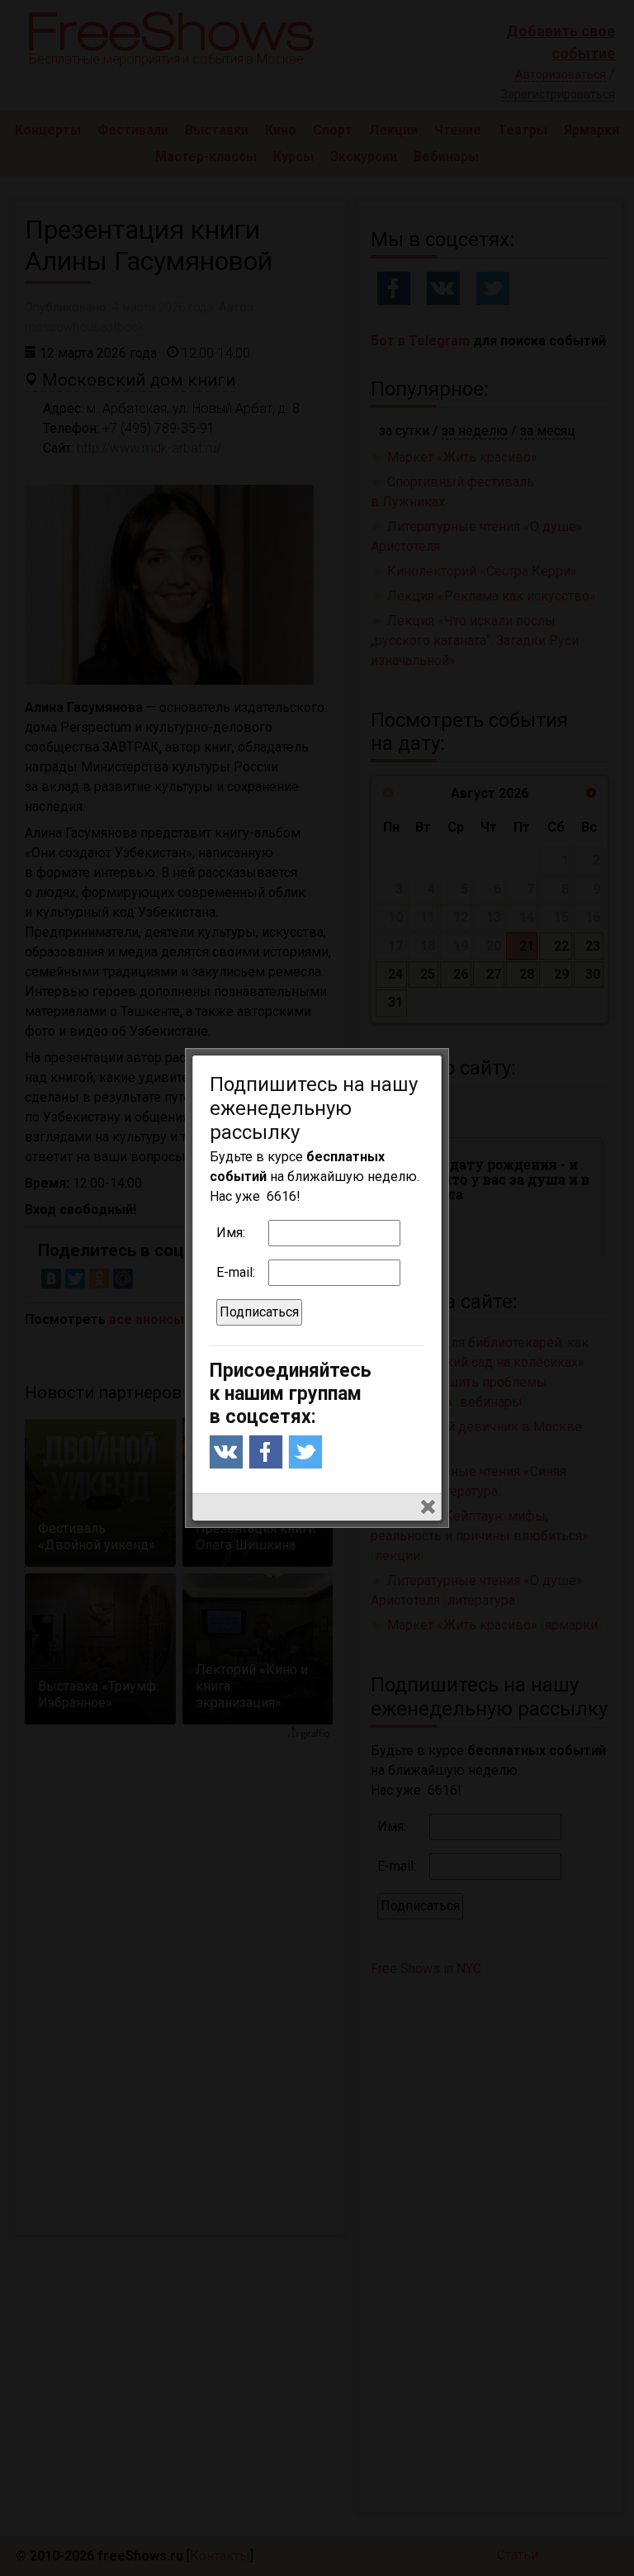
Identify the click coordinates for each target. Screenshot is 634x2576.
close (428, 1507)
